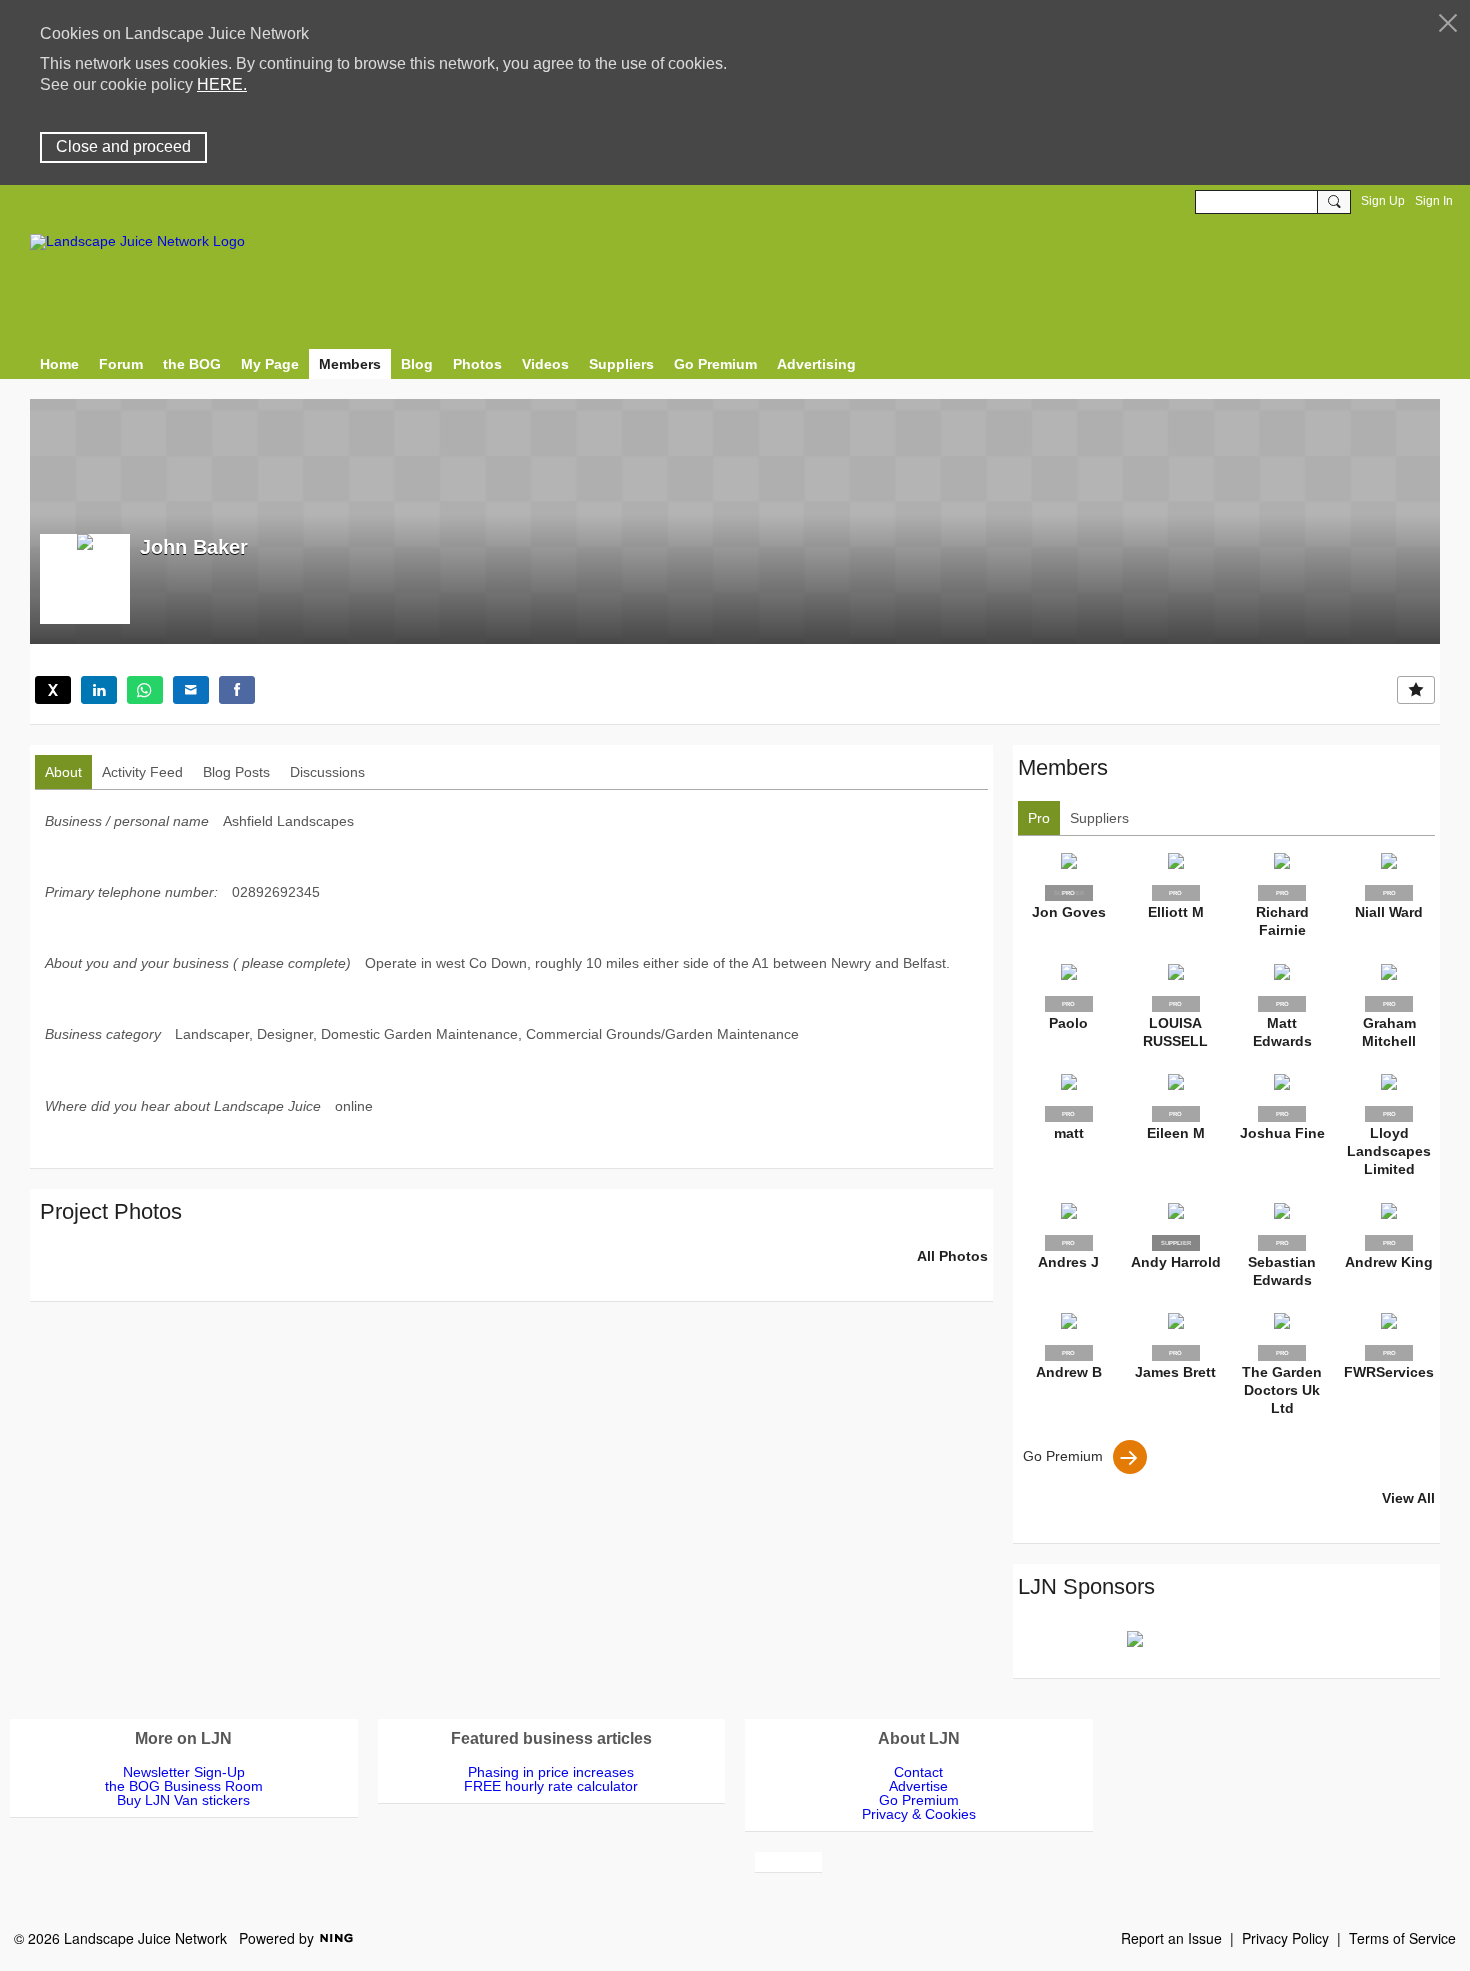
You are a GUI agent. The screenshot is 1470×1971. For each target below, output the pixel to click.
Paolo (1068, 1023)
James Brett (1175, 1372)
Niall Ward (1389, 912)
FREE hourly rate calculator (551, 1786)
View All (1408, 1498)
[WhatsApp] (145, 690)
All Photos (952, 1256)
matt (1069, 1133)
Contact (918, 1772)
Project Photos (111, 1211)
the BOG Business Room (184, 1786)
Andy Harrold (1176, 1262)
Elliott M (1176, 912)
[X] (53, 690)
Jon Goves (1069, 912)
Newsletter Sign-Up (184, 1772)
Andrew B (1069, 1372)
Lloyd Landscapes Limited (1389, 1151)
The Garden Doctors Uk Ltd (1282, 1390)
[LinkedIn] (99, 690)
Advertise (918, 1786)
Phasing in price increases (551, 1772)
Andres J (1068, 1262)
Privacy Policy (1285, 1938)
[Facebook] (237, 690)
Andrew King (1389, 1262)
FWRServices (1389, 1372)
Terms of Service (1402, 1938)
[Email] (191, 690)
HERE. (222, 84)
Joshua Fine (1282, 1133)
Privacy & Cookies (919, 1814)
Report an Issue (1171, 1938)
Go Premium (1063, 1455)
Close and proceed (123, 146)
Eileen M (1176, 1133)
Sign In (1434, 201)
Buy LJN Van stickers (183, 1800)
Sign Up (1383, 201)
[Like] (1416, 690)
